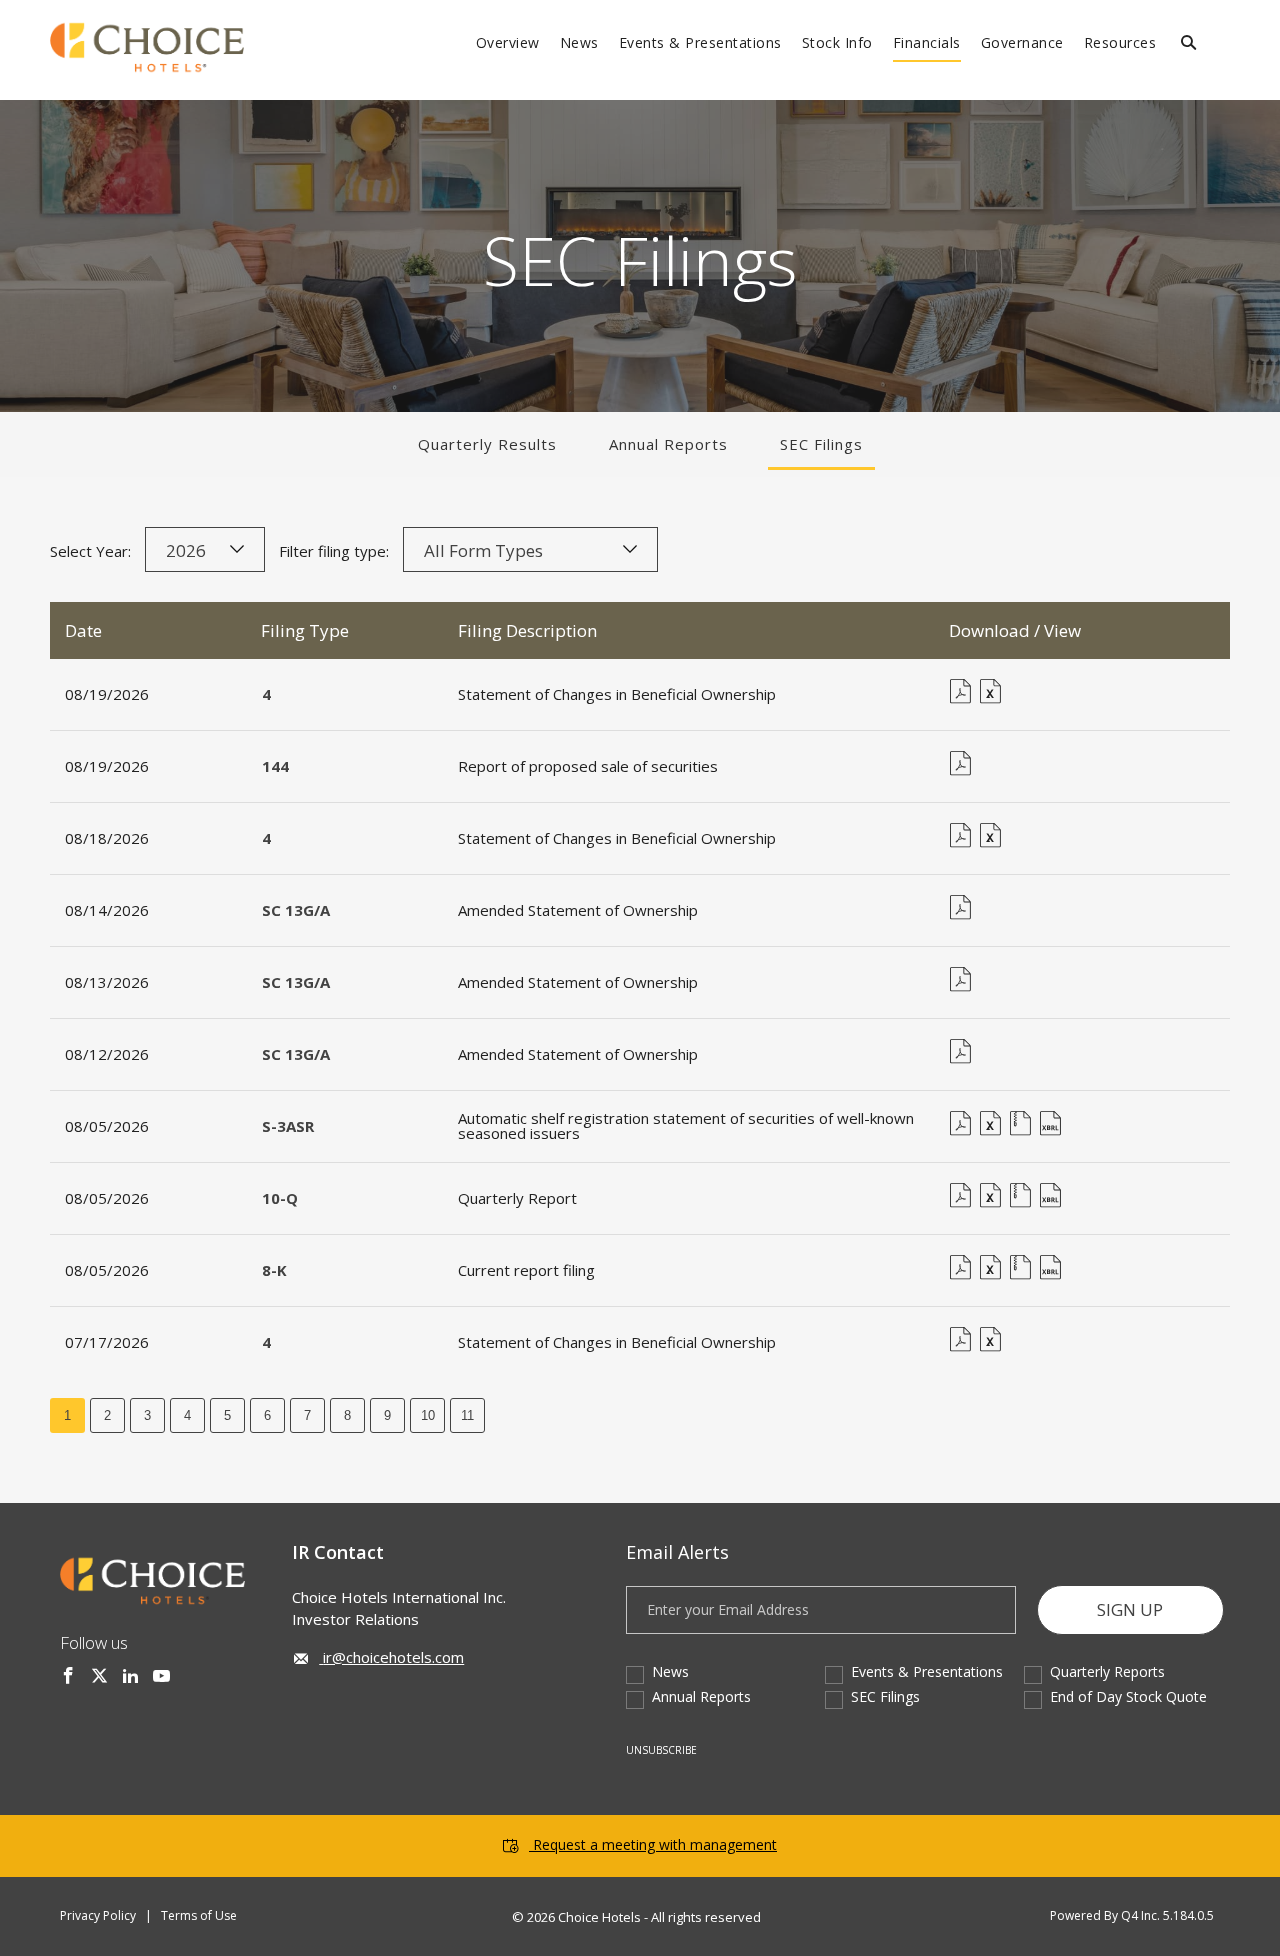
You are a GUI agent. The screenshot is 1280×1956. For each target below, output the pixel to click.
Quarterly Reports (1107, 1671)
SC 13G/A (296, 910)
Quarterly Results (487, 444)
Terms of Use (199, 1915)
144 (275, 766)
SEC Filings (821, 444)
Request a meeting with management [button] (655, 1844)
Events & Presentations (927, 1671)
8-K (274, 1270)
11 (467, 1415)
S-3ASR (288, 1126)
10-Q (280, 1198)
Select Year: (90, 551)
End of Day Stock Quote (1128, 1696)
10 (428, 1415)
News (670, 1671)
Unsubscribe (661, 1750)
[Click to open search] (1188, 43)
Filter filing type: (334, 551)
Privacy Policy (98, 1915)
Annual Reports (668, 444)
